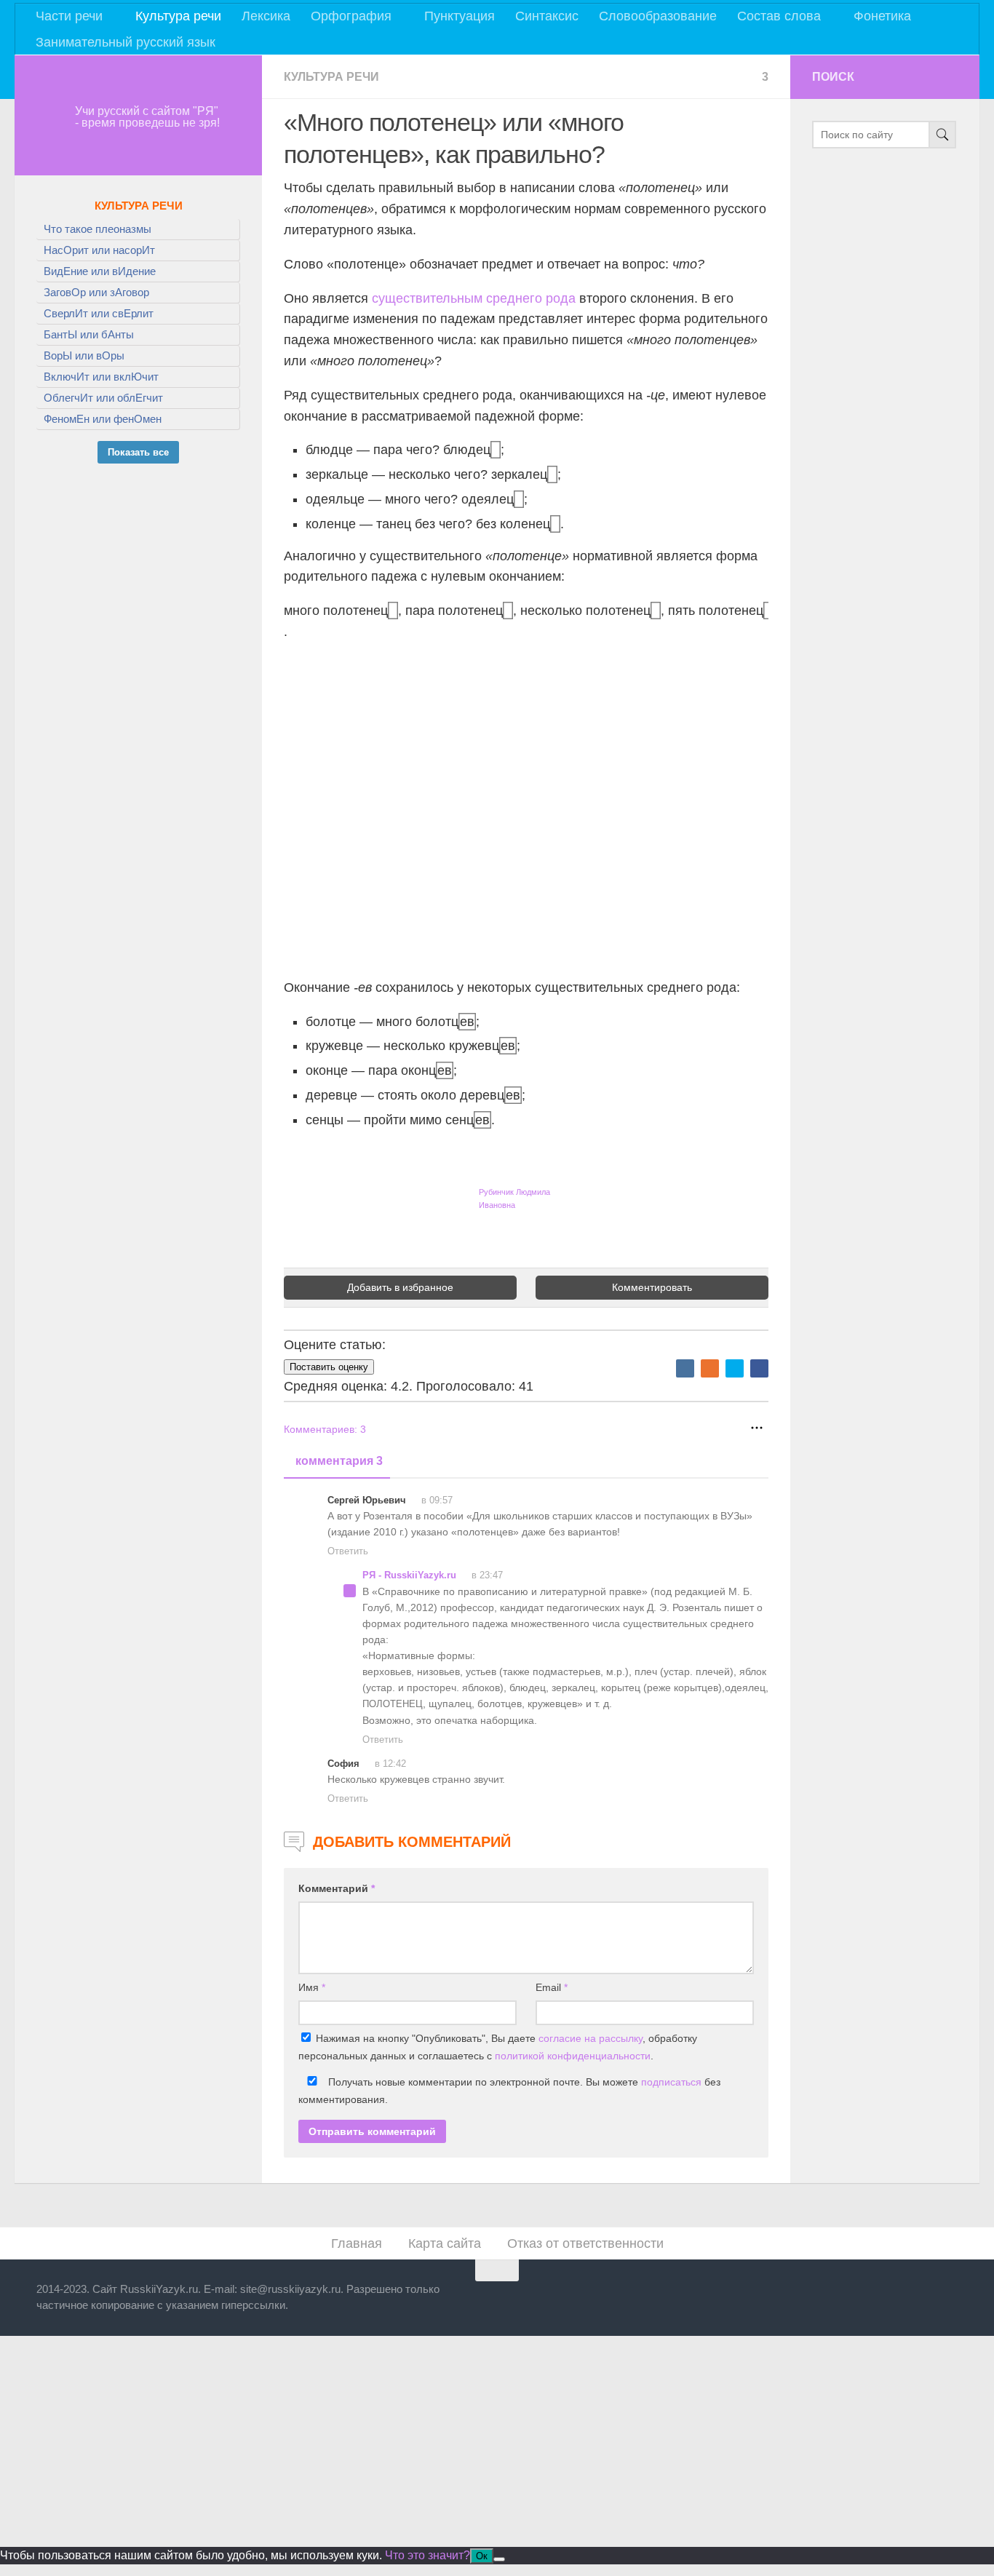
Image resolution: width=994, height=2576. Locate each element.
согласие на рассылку (591, 2038)
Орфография (351, 16)
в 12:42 (389, 1764)
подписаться (671, 2082)
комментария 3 (339, 1461)
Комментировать (652, 1287)
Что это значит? (428, 2555)
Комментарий (337, 1888)
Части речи (69, 16)
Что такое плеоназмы (98, 229)
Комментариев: (325, 1429)
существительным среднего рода (474, 298)
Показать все (138, 452)
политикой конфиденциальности (573, 2056)
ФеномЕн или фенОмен (103, 419)
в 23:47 (486, 1575)
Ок (482, 2556)
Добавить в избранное (400, 1287)
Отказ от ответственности (585, 2243)
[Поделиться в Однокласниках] (710, 1368)
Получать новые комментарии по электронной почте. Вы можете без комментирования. (509, 2091)
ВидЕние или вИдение (100, 271)
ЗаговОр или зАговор (96, 292)
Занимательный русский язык (126, 42)
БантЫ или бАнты (89, 334)
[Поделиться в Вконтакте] (685, 1368)
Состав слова (779, 16)
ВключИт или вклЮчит (101, 377)
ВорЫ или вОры (84, 355)
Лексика (266, 16)
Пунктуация (460, 16)
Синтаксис (547, 16)
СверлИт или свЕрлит (99, 313)
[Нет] (499, 2559)
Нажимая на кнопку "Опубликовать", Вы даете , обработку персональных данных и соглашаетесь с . (498, 2047)
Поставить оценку (329, 1367)
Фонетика (882, 16)
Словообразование (658, 16)
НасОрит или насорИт (99, 250)
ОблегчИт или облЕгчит (103, 398)
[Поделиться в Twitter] (735, 1368)
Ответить (348, 1551)
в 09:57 (436, 1500)
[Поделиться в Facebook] (759, 1368)
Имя (312, 1987)
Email (552, 1987)
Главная (357, 2243)
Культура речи (178, 16)
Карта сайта (445, 2243)
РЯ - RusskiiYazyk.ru (409, 1575)
